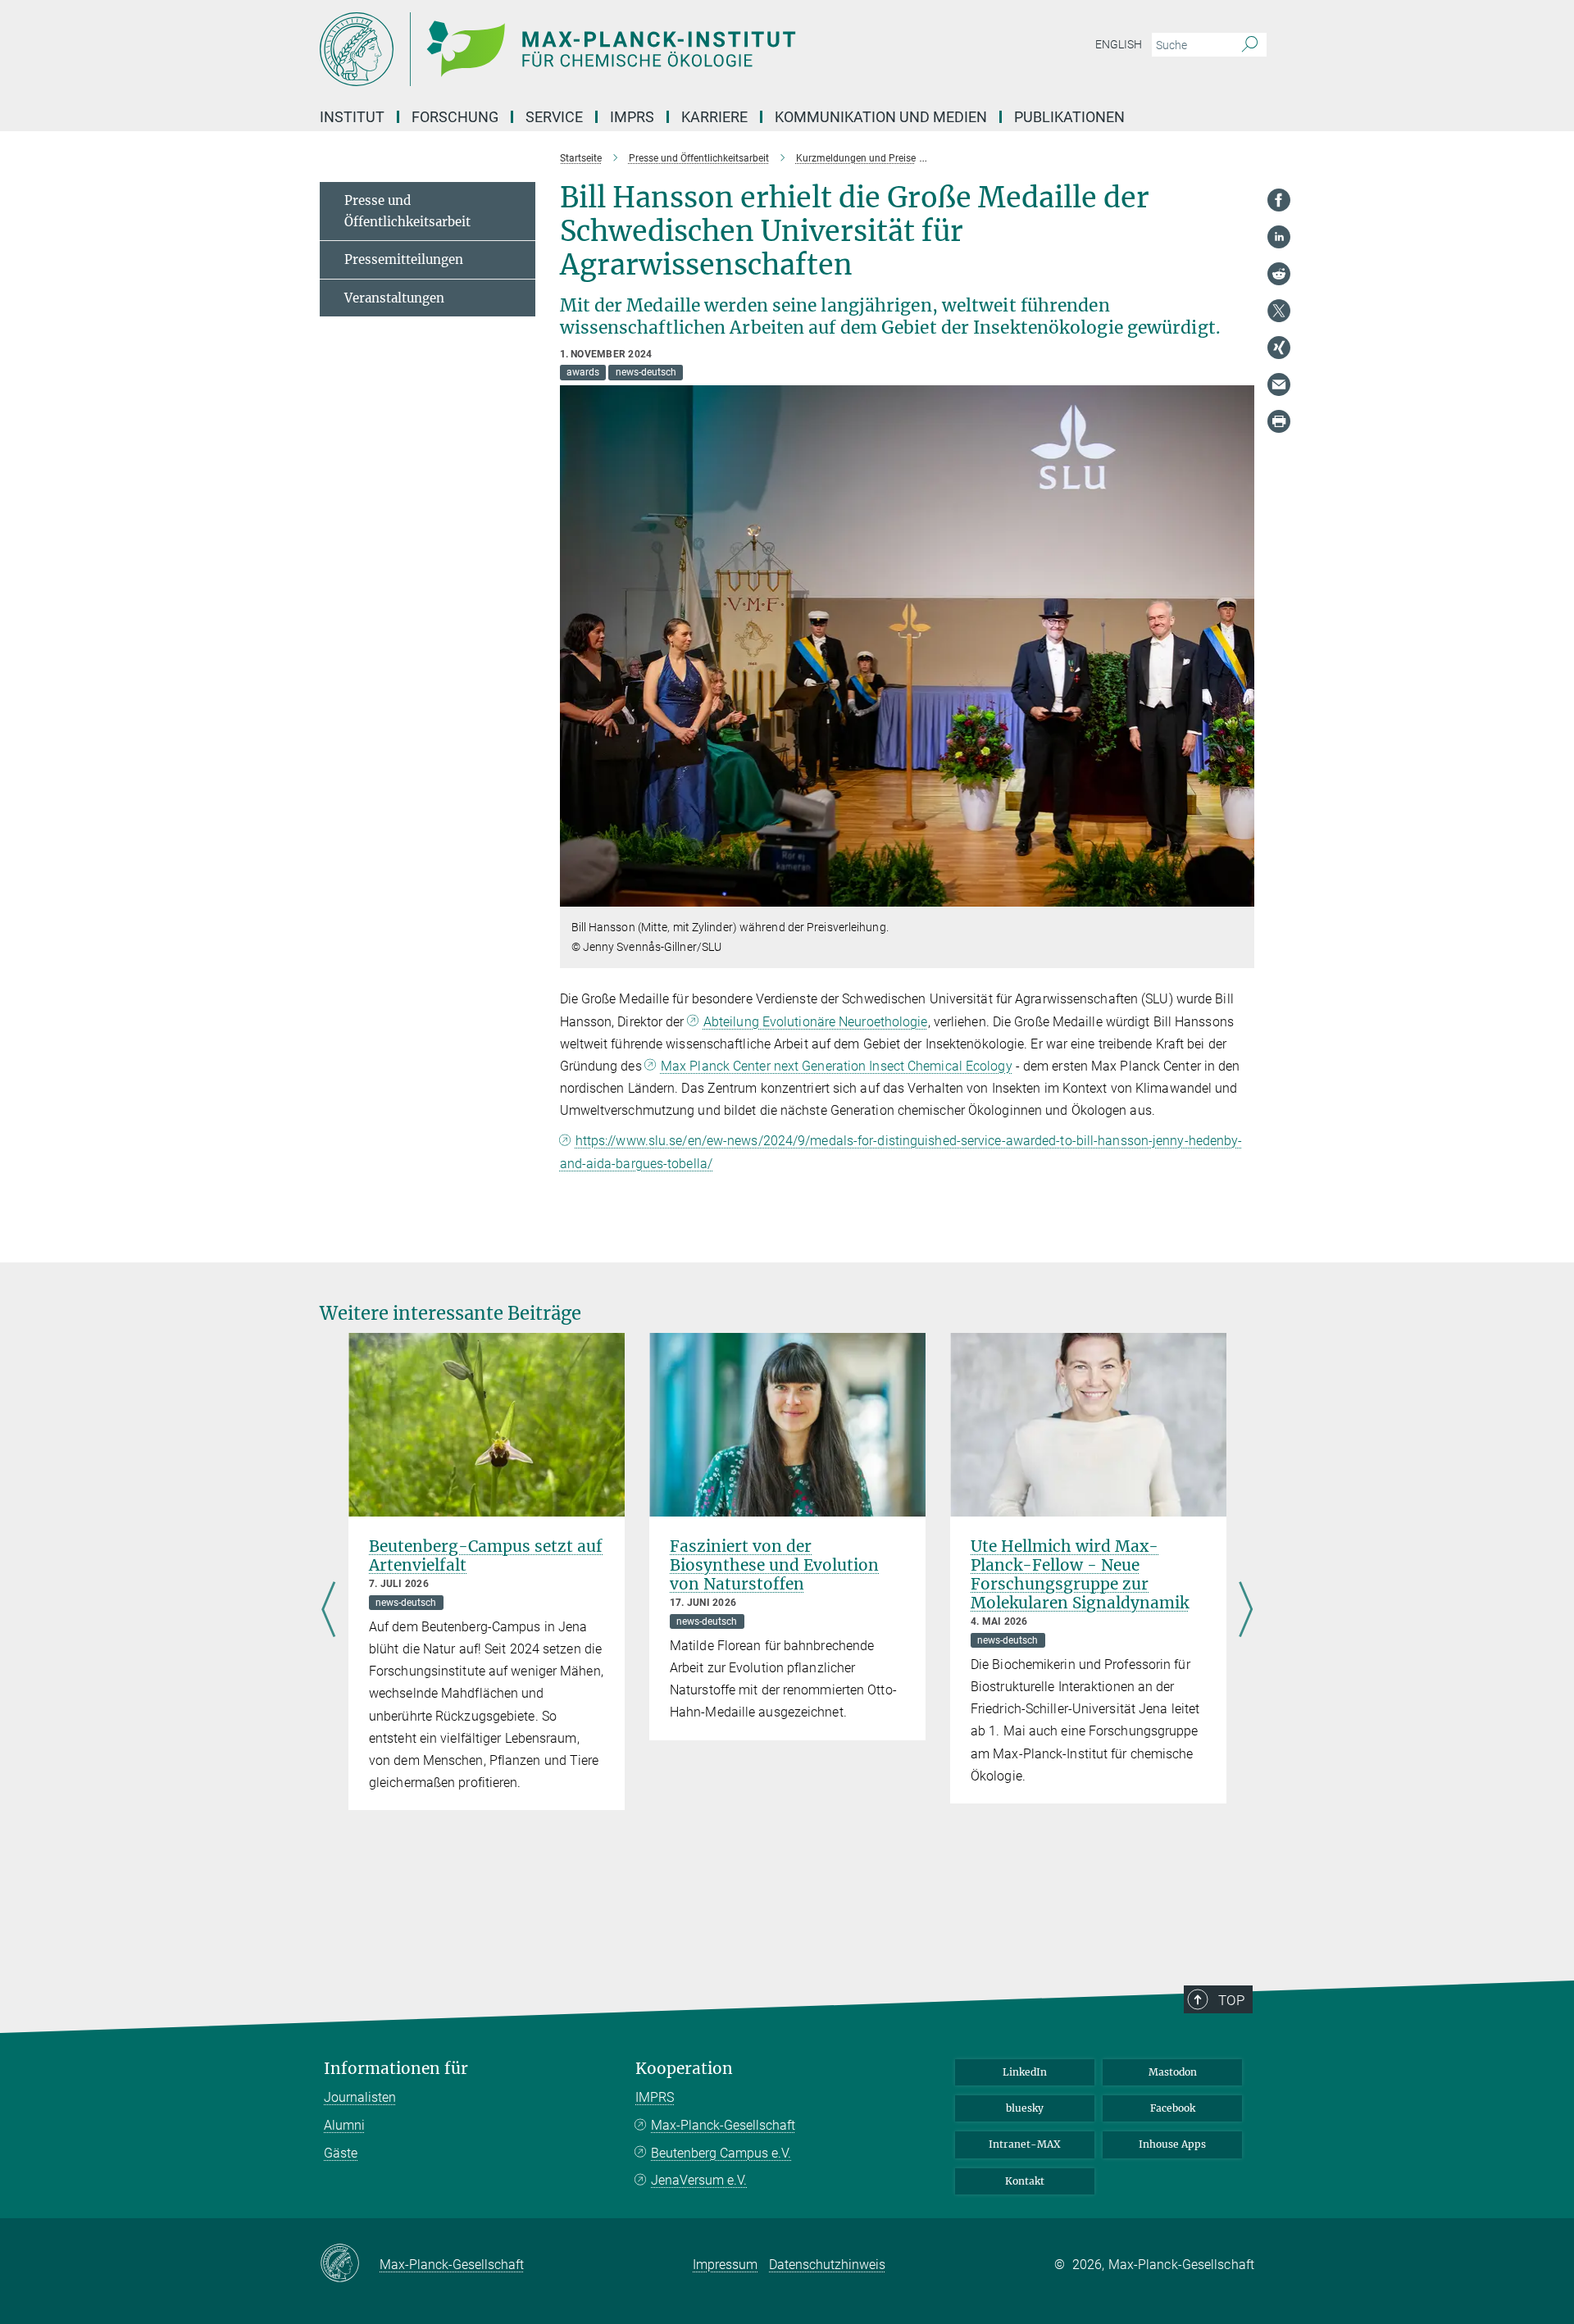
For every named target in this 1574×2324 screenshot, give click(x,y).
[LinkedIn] (1279, 237)
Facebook (1173, 2108)
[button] (1240, 895)
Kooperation (684, 2069)
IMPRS (632, 117)
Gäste (341, 2153)
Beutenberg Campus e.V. (721, 2153)
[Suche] (1250, 45)
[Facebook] (1279, 200)
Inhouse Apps (1172, 2144)
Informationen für (396, 2069)
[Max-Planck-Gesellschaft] (350, 2264)
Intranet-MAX (1025, 2144)
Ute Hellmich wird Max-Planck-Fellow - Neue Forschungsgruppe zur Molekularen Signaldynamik (1080, 1574)
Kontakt (1025, 2181)
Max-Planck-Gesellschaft (723, 2125)
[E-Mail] (1279, 384)
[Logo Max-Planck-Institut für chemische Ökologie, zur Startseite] (627, 49)
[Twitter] (1279, 311)
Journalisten (360, 2097)
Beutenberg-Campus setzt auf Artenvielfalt (486, 1555)
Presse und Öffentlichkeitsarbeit (407, 211)
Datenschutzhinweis (827, 2265)
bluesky (1025, 2108)
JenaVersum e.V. (699, 2180)
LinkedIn (1025, 2072)
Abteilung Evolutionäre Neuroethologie (816, 1022)
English (1119, 44)
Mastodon (1173, 2072)
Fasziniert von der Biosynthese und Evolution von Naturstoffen (774, 1565)
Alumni (344, 2125)
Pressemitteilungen (404, 259)
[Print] (1279, 421)
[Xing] (1279, 348)
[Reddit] (1279, 274)
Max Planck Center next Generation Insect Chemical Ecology (837, 1066)
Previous (328, 1611)
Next (1246, 1611)
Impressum (725, 2265)
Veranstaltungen (394, 298)
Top (1231, 2000)
